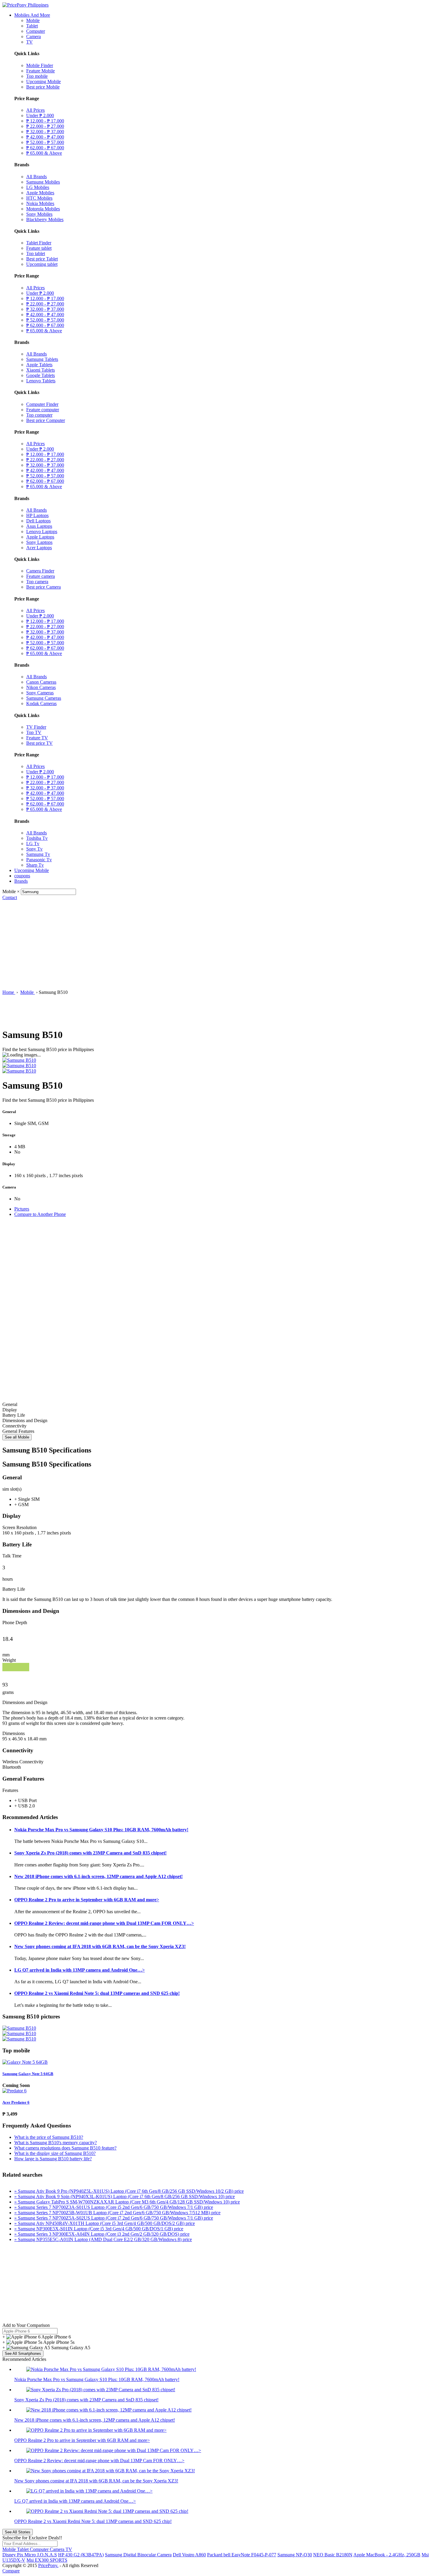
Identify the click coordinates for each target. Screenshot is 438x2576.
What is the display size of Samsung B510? (55, 2153)
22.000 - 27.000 (45, 126)
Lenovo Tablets (41, 381)
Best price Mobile (43, 87)
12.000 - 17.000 (45, 121)
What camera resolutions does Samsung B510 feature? (65, 2148)
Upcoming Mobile (44, 82)
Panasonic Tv (39, 860)
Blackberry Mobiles (45, 219)
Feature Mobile (41, 71)
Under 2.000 (40, 115)
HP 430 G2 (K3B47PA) (81, 2555)
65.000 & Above (44, 153)
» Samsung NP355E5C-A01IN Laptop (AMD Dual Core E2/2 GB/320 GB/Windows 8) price (103, 2239)
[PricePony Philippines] (25, 5)
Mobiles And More (32, 15)
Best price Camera (44, 587)
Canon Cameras (41, 682)
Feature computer (43, 410)
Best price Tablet (42, 259)
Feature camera (41, 576)
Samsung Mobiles (43, 182)
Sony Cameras (40, 693)
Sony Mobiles (39, 214)
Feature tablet (39, 248)
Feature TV (37, 738)
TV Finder (36, 727)
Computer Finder (42, 404)
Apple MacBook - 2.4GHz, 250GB (387, 2555)
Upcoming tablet (42, 264)
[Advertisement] (219, 945)
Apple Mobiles (40, 193)
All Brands (36, 177)
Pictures (22, 1209)
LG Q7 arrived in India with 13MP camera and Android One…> (80, 1970)
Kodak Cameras (41, 703)
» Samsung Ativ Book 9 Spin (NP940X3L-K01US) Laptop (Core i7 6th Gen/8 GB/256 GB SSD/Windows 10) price (125, 2196)
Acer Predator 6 (16, 2102)
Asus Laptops (39, 526)
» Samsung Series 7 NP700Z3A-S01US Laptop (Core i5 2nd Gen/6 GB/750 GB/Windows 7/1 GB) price (114, 2207)
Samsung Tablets (42, 359)
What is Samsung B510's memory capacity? (56, 2143)
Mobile (33, 20)
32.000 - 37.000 (45, 132)
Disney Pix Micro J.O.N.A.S (30, 2555)
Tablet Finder (39, 243)
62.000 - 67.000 (45, 148)
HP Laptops (37, 515)
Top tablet (36, 253)
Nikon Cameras (41, 687)
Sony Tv (34, 849)
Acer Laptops (39, 548)
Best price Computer (46, 420)
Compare (11, 2571)
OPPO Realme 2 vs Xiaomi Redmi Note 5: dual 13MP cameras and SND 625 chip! (97, 1993)
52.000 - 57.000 (45, 142)
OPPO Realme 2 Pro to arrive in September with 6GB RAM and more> (87, 1900)
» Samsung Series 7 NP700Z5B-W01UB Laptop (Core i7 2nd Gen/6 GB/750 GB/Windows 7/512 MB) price (117, 2213)
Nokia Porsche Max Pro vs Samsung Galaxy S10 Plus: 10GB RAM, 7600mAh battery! (101, 1830)
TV (29, 42)
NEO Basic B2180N (333, 2555)
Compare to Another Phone (40, 1214)
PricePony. (48, 2565)
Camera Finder (40, 571)
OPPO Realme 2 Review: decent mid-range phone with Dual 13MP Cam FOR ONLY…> (104, 1923)
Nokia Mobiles (40, 203)
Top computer (39, 415)
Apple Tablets (39, 365)
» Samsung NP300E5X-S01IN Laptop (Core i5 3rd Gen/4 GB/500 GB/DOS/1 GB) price (99, 2229)
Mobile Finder (40, 65)
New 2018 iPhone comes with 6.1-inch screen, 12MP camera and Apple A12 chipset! (98, 1876)
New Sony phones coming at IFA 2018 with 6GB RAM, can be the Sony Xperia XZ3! (100, 1946)
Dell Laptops (38, 521)
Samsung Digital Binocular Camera (138, 2555)
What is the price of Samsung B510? (49, 2137)
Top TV (34, 732)
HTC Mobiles (39, 198)
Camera (34, 37)
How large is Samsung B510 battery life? (53, 2159)
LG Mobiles (38, 187)
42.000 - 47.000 (45, 137)
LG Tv (33, 844)
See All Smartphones (23, 2354)
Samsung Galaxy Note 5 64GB (28, 2074)
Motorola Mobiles (43, 209)
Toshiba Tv (37, 838)
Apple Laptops (40, 537)
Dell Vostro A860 (189, 2555)
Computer (36, 31)
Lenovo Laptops (42, 532)
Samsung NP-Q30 (295, 2555)
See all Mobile (17, 1437)
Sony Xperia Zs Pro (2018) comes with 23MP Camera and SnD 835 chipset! (90, 1853)
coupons (22, 876)
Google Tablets (41, 375)
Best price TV (39, 743)
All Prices (35, 110)
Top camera (37, 582)
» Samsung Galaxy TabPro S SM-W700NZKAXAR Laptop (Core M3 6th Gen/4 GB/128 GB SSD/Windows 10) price (127, 2202)
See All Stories (18, 2532)
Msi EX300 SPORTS (47, 2560)
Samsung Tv (38, 854)
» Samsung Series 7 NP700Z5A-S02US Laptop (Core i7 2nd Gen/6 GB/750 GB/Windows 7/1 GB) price (114, 2218)
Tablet (32, 26)
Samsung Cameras (44, 698)
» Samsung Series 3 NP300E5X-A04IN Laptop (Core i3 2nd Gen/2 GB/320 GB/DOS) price (102, 2234)
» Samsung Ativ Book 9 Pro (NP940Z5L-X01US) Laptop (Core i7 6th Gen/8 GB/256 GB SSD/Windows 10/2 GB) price (129, 2191)
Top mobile (37, 76)
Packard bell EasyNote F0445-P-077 (242, 2555)
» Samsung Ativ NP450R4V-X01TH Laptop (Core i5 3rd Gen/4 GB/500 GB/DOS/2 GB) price (105, 2223)
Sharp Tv (35, 865)
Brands (21, 881)
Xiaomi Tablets (41, 370)
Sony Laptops (39, 542)
